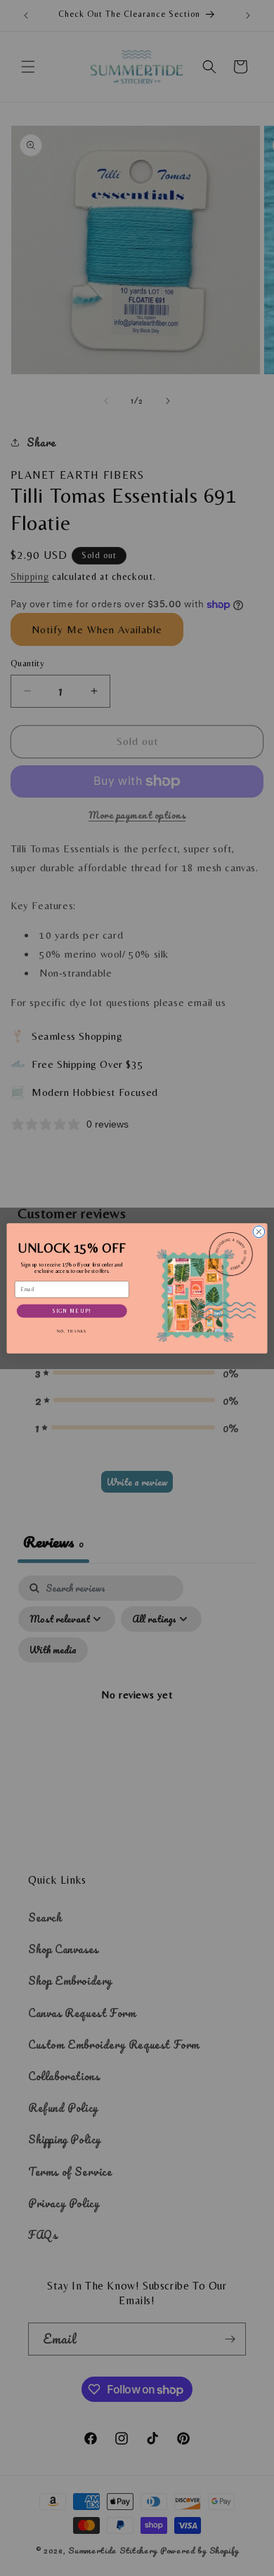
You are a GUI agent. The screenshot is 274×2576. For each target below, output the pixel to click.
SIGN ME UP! (72, 1310)
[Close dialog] (259, 1232)
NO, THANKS (72, 1331)
